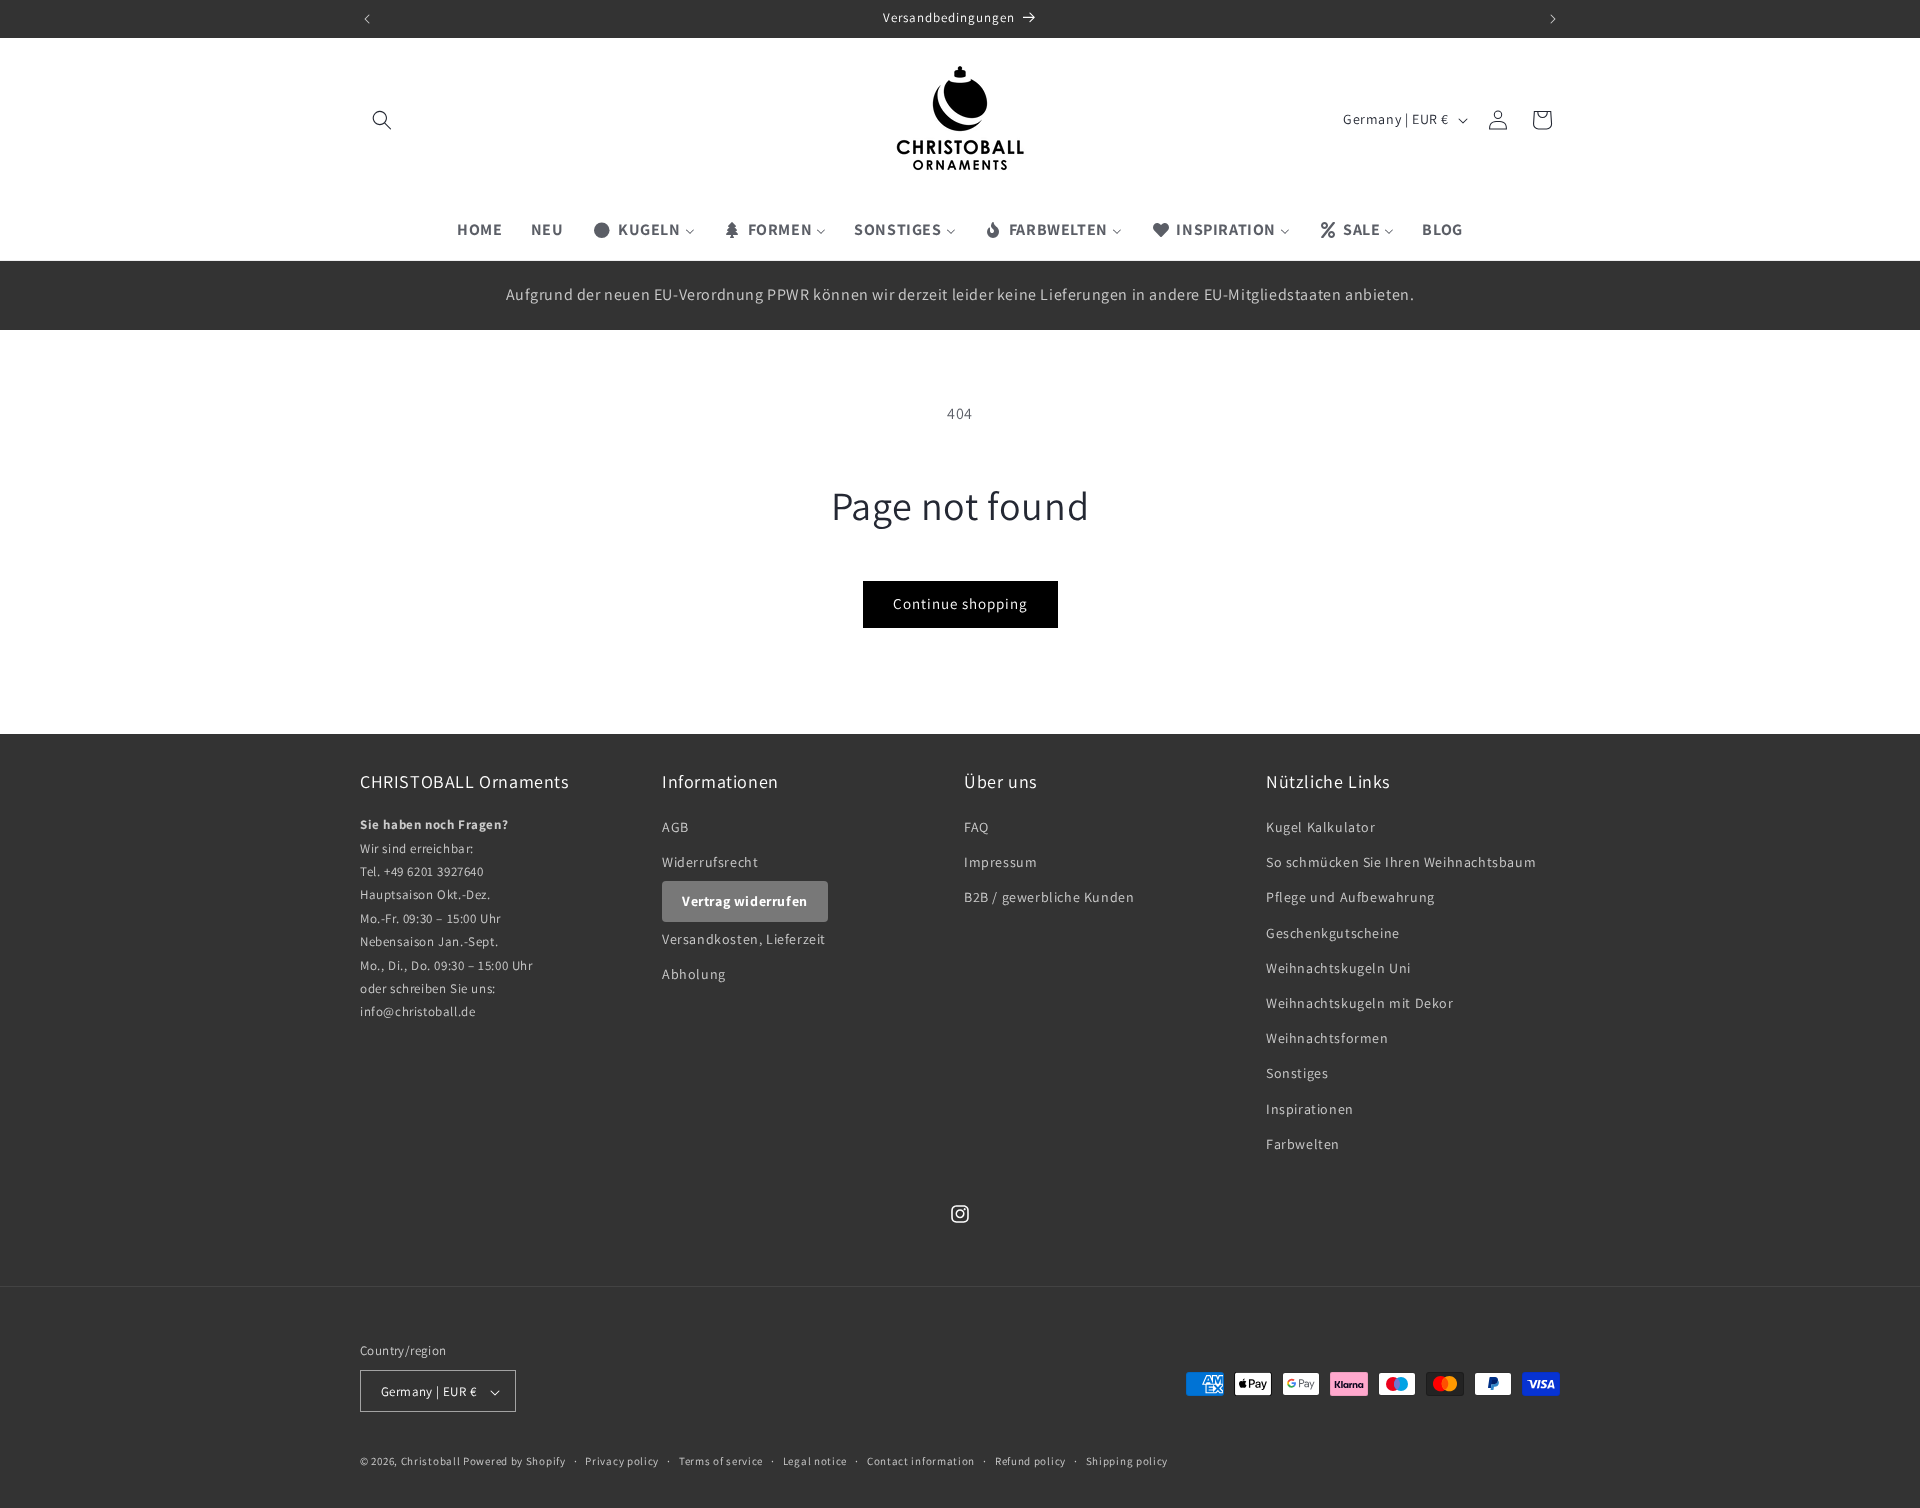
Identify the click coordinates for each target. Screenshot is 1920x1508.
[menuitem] (479, 230)
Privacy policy (622, 1462)
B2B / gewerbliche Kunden (1049, 898)
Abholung (694, 974)
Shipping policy (1127, 1462)
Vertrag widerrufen (745, 901)
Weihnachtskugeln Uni (1338, 968)
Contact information (921, 1462)
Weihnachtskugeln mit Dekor (1360, 1003)
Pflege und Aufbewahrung (1350, 898)
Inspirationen (1310, 1109)
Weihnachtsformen (1327, 1038)
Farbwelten (1303, 1144)
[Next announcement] (1553, 19)
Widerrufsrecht (710, 862)
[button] (382, 120)
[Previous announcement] (367, 19)
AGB (675, 827)
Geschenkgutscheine (1333, 933)
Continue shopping (960, 603)
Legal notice (815, 1462)
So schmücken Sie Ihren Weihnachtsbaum (1401, 862)
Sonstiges (1297, 1074)
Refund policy (1030, 1462)
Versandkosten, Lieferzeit (744, 939)
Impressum (1000, 862)
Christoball (431, 1462)
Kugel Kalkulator (1321, 827)
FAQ (976, 827)
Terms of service (721, 1462)
